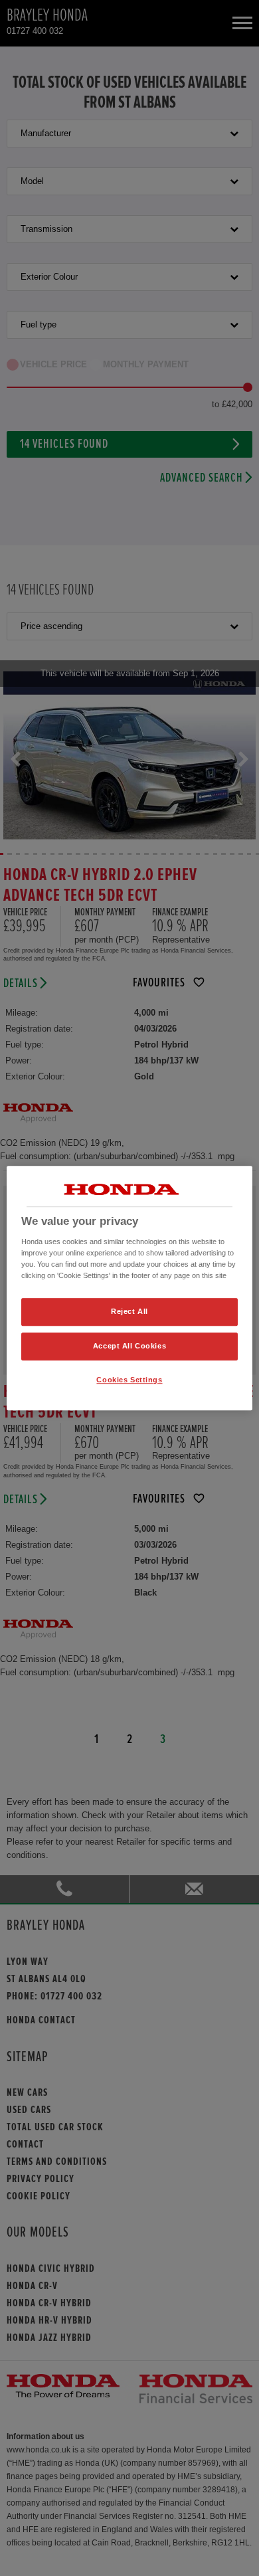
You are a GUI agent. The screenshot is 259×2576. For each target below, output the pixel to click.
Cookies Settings (129, 1380)
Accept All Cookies (129, 1346)
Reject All (129, 1311)
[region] (130, 1288)
